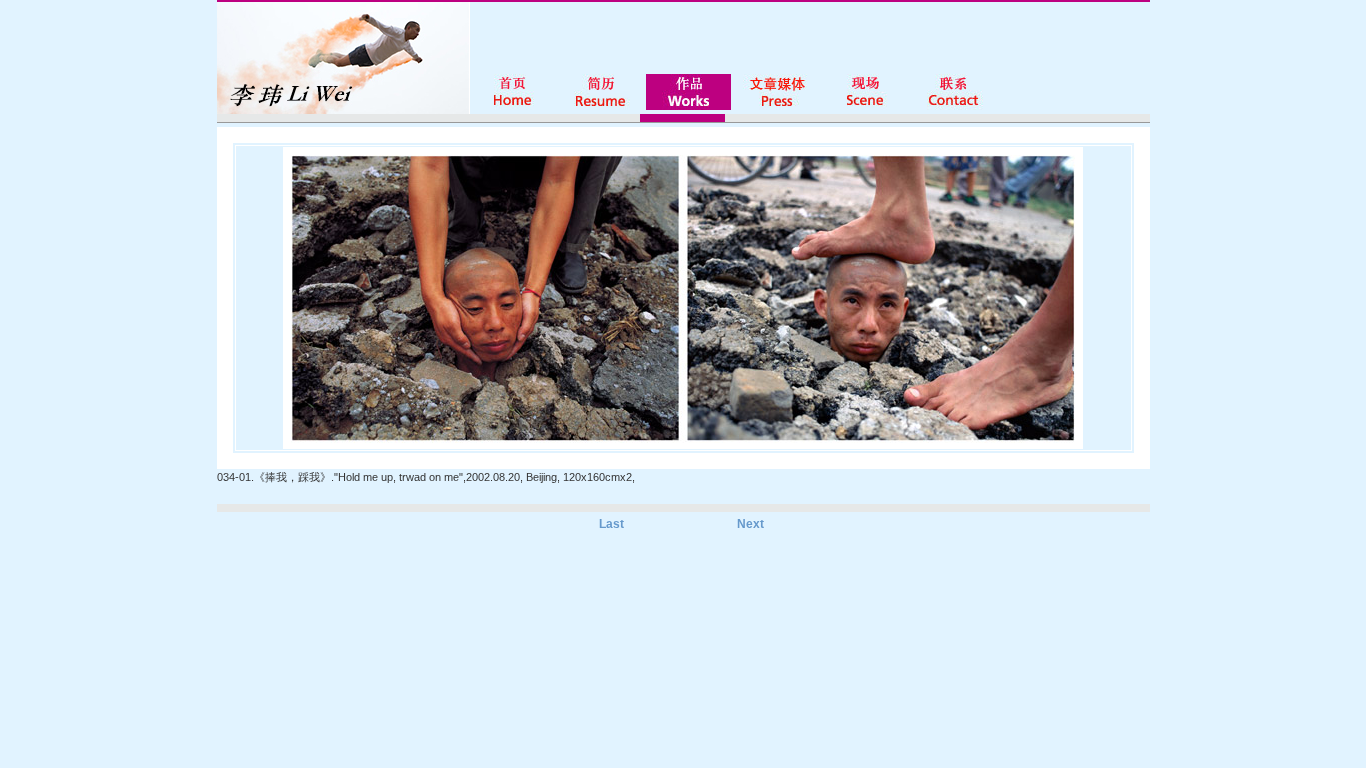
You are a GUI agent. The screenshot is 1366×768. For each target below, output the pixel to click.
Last (611, 524)
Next (750, 524)
